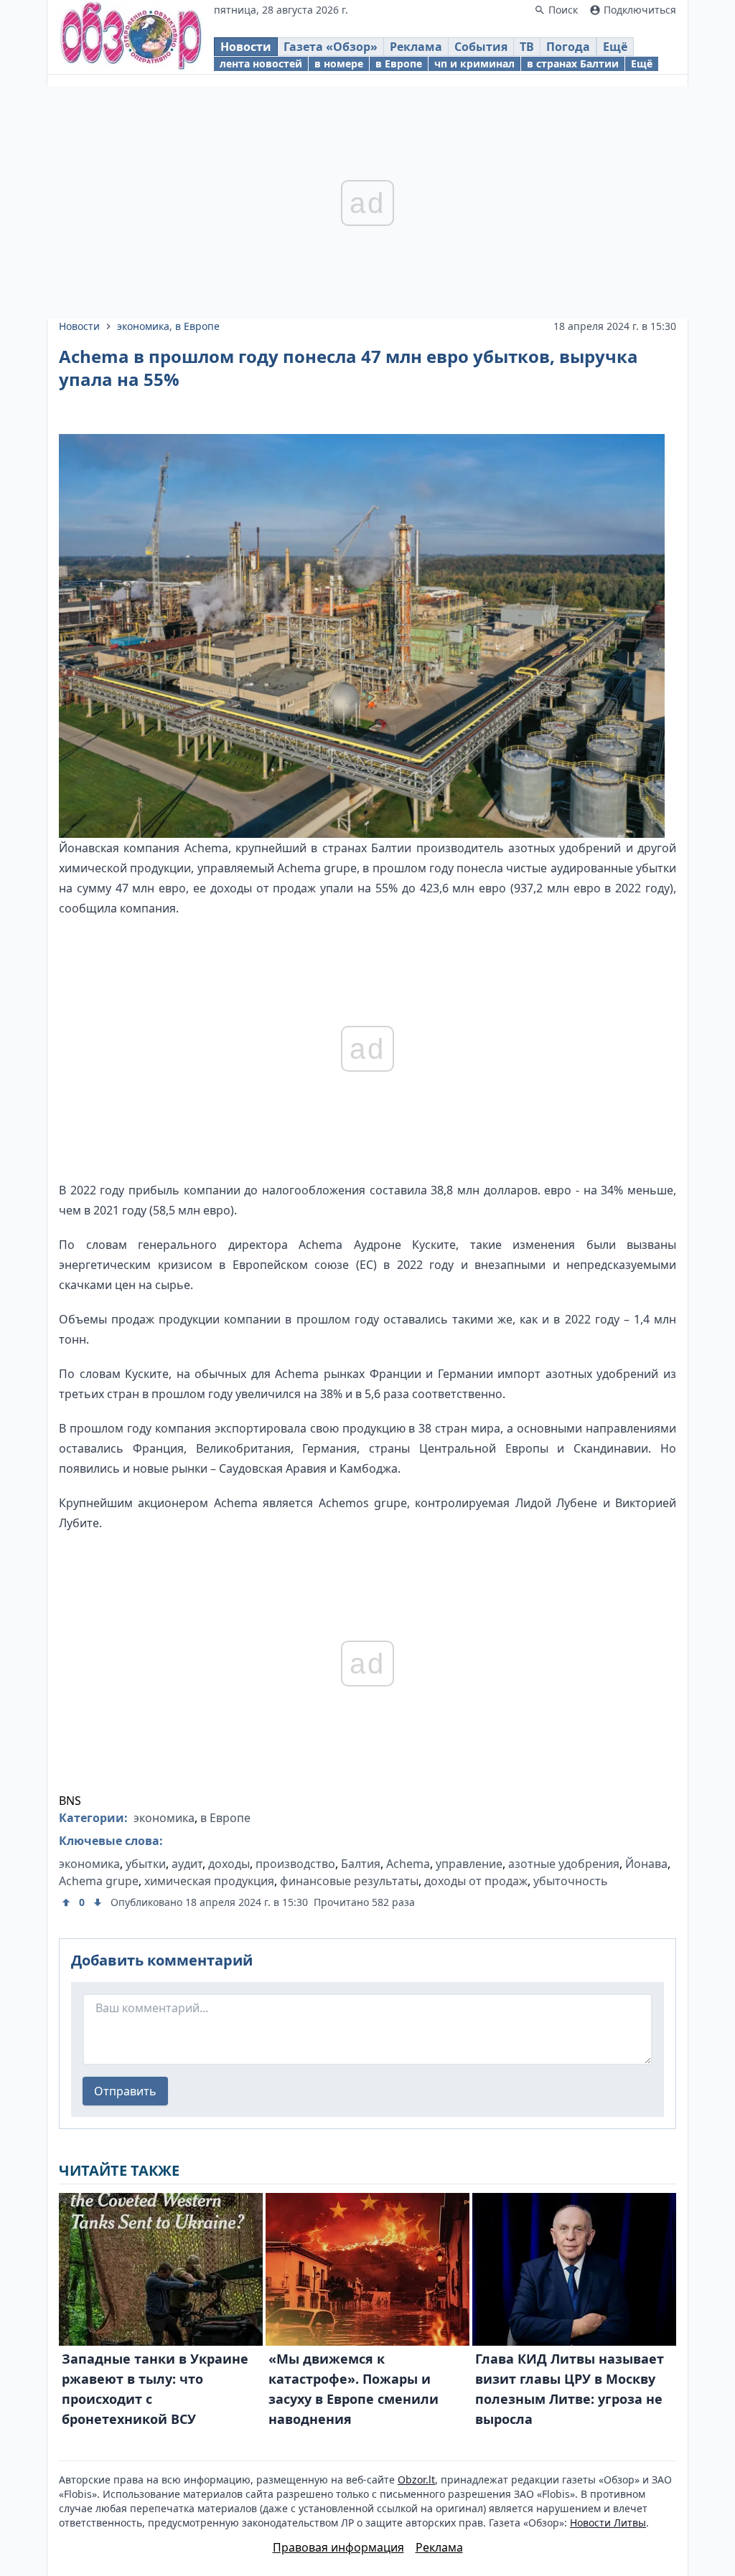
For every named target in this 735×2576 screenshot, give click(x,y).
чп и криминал (474, 63)
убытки (146, 1864)
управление (469, 1864)
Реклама (416, 47)
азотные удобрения (564, 1864)
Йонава (646, 1864)
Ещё (615, 47)
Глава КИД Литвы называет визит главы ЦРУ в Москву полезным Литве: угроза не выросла (570, 2389)
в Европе (399, 63)
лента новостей (261, 63)
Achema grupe (99, 1881)
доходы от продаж (476, 1881)
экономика (143, 326)
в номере (339, 63)
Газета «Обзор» (331, 47)
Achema (408, 1864)
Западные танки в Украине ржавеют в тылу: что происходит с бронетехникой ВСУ (155, 2389)
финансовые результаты (349, 1881)
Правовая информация (338, 2547)
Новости (246, 47)
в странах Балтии (573, 63)
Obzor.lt (416, 2480)
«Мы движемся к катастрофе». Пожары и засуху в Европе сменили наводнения (354, 2389)
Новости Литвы (608, 2523)
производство (295, 1864)
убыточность (571, 1881)
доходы (229, 1864)
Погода (568, 47)
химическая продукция (209, 1881)
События (481, 47)
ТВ (527, 47)
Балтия (361, 1864)
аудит (187, 1864)
